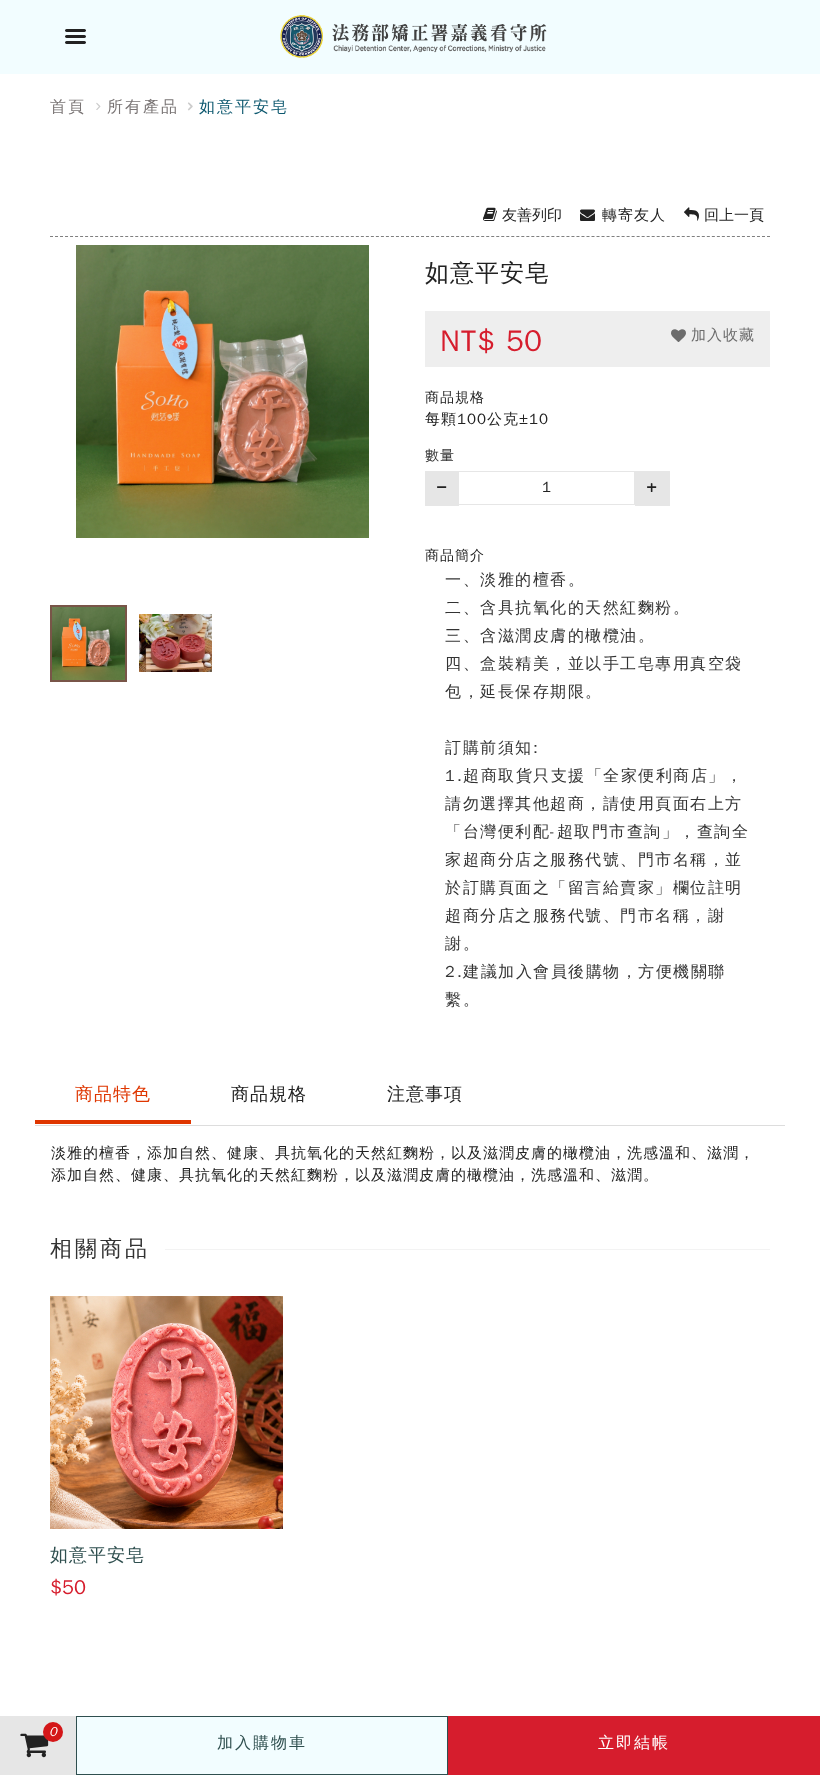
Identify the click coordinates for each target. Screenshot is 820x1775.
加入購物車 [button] (262, 1743)
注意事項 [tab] (425, 1094)
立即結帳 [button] (634, 1743)
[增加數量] (652, 488)
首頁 (68, 107)
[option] (222, 417)
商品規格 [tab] (269, 1094)
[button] (713, 335)
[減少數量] (442, 488)
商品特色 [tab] (113, 1094)
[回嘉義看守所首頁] (435, 34)
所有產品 (143, 107)
